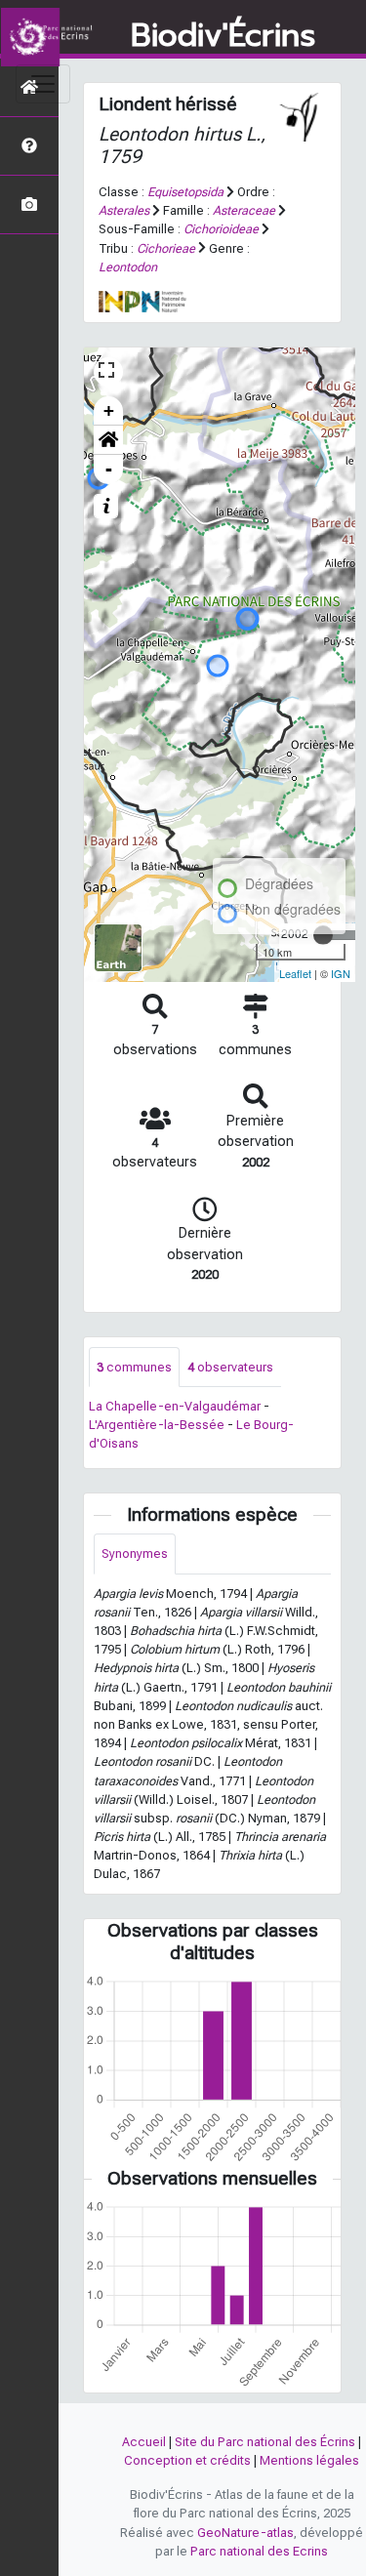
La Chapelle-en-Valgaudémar (175, 1406)
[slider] (323, 935)
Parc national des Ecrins (259, 2551)
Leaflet (295, 973)
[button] (108, 440)
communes (134, 1367)
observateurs (230, 1367)
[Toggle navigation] (43, 84)
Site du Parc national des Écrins (265, 2442)
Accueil (144, 2442)
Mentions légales (309, 2460)
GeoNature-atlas (245, 2533)
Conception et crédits (187, 2460)
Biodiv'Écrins (223, 36)
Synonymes (135, 1554)
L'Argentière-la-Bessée (157, 1425)
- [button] (109, 469)
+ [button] (109, 410)
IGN (341, 973)
